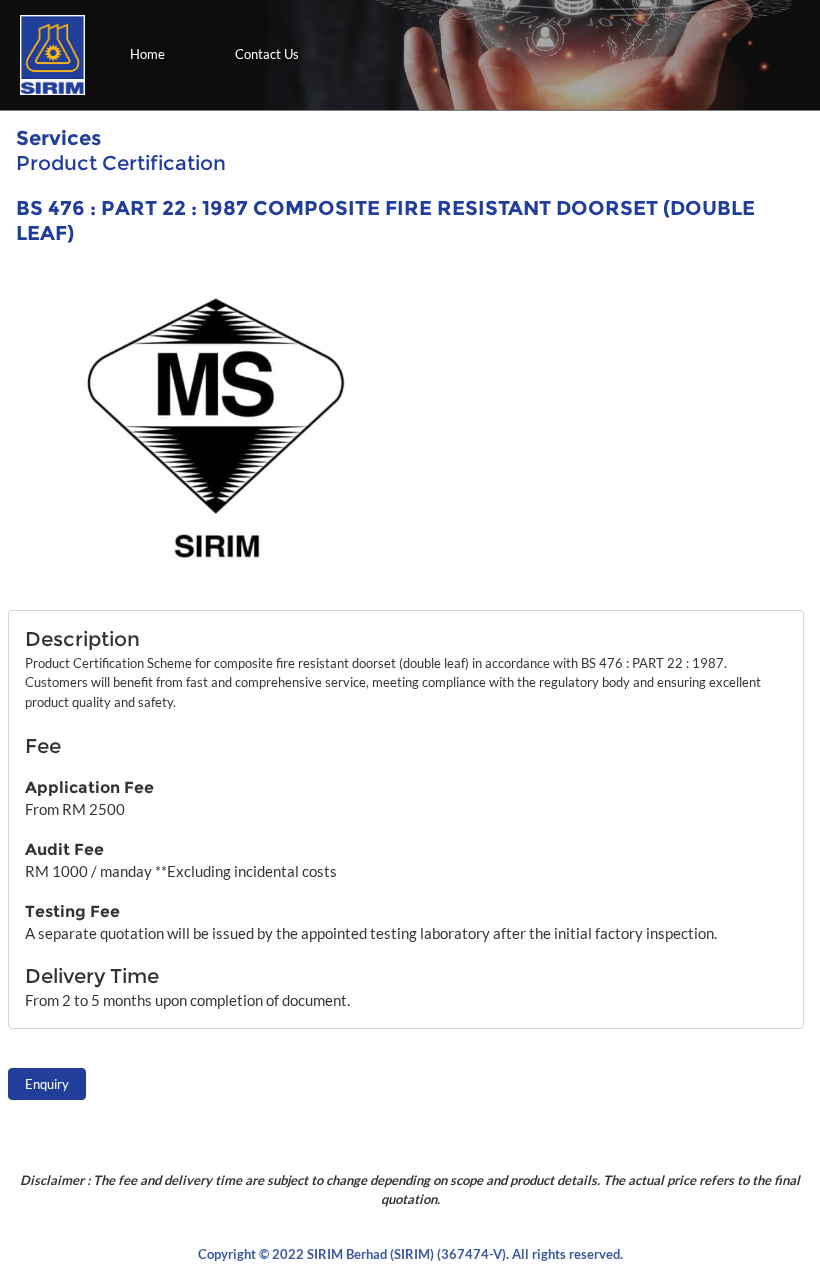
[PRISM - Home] (52, 55)
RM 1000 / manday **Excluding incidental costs (181, 871)
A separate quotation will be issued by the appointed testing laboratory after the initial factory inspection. (371, 933)
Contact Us (267, 54)
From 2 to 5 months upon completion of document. (187, 1000)
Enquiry (47, 1084)
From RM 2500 (75, 809)
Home (147, 54)
